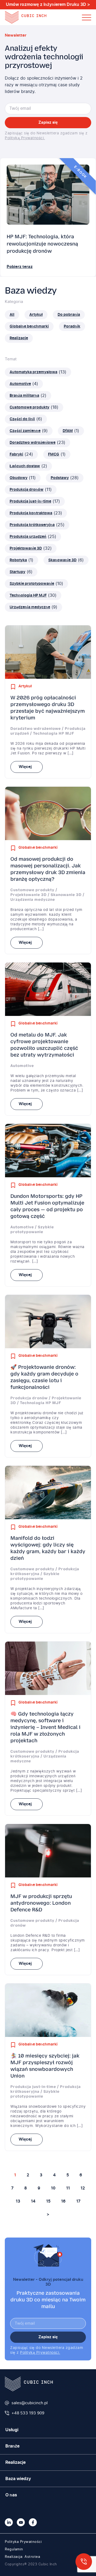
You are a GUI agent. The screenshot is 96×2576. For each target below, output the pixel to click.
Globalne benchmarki (38, 848)
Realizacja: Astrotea (22, 2557)
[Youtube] (21, 2522)
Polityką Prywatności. (25, 138)
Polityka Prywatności (23, 2542)
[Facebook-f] (33, 2522)
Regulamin (14, 2549)
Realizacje (15, 2462)
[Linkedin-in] (9, 2522)
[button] (87, 17)
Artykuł (25, 686)
